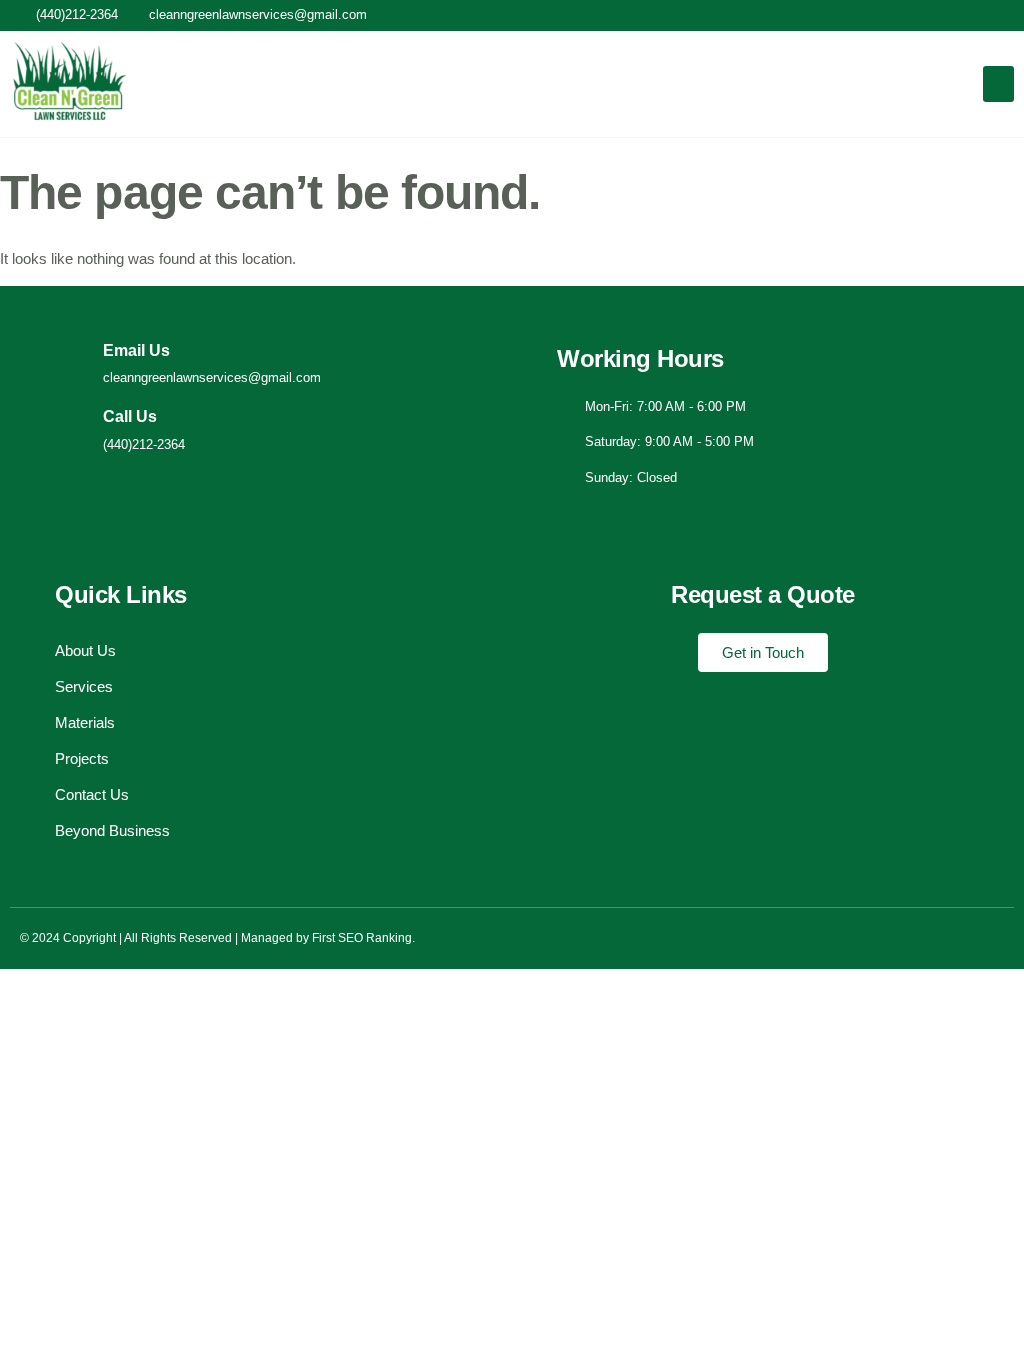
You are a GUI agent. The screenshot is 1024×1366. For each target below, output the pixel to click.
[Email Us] (71, 364)
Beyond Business (112, 830)
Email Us (136, 350)
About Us (85, 650)
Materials (85, 722)
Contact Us (92, 794)
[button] (998, 84)
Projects (82, 758)
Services (84, 686)
